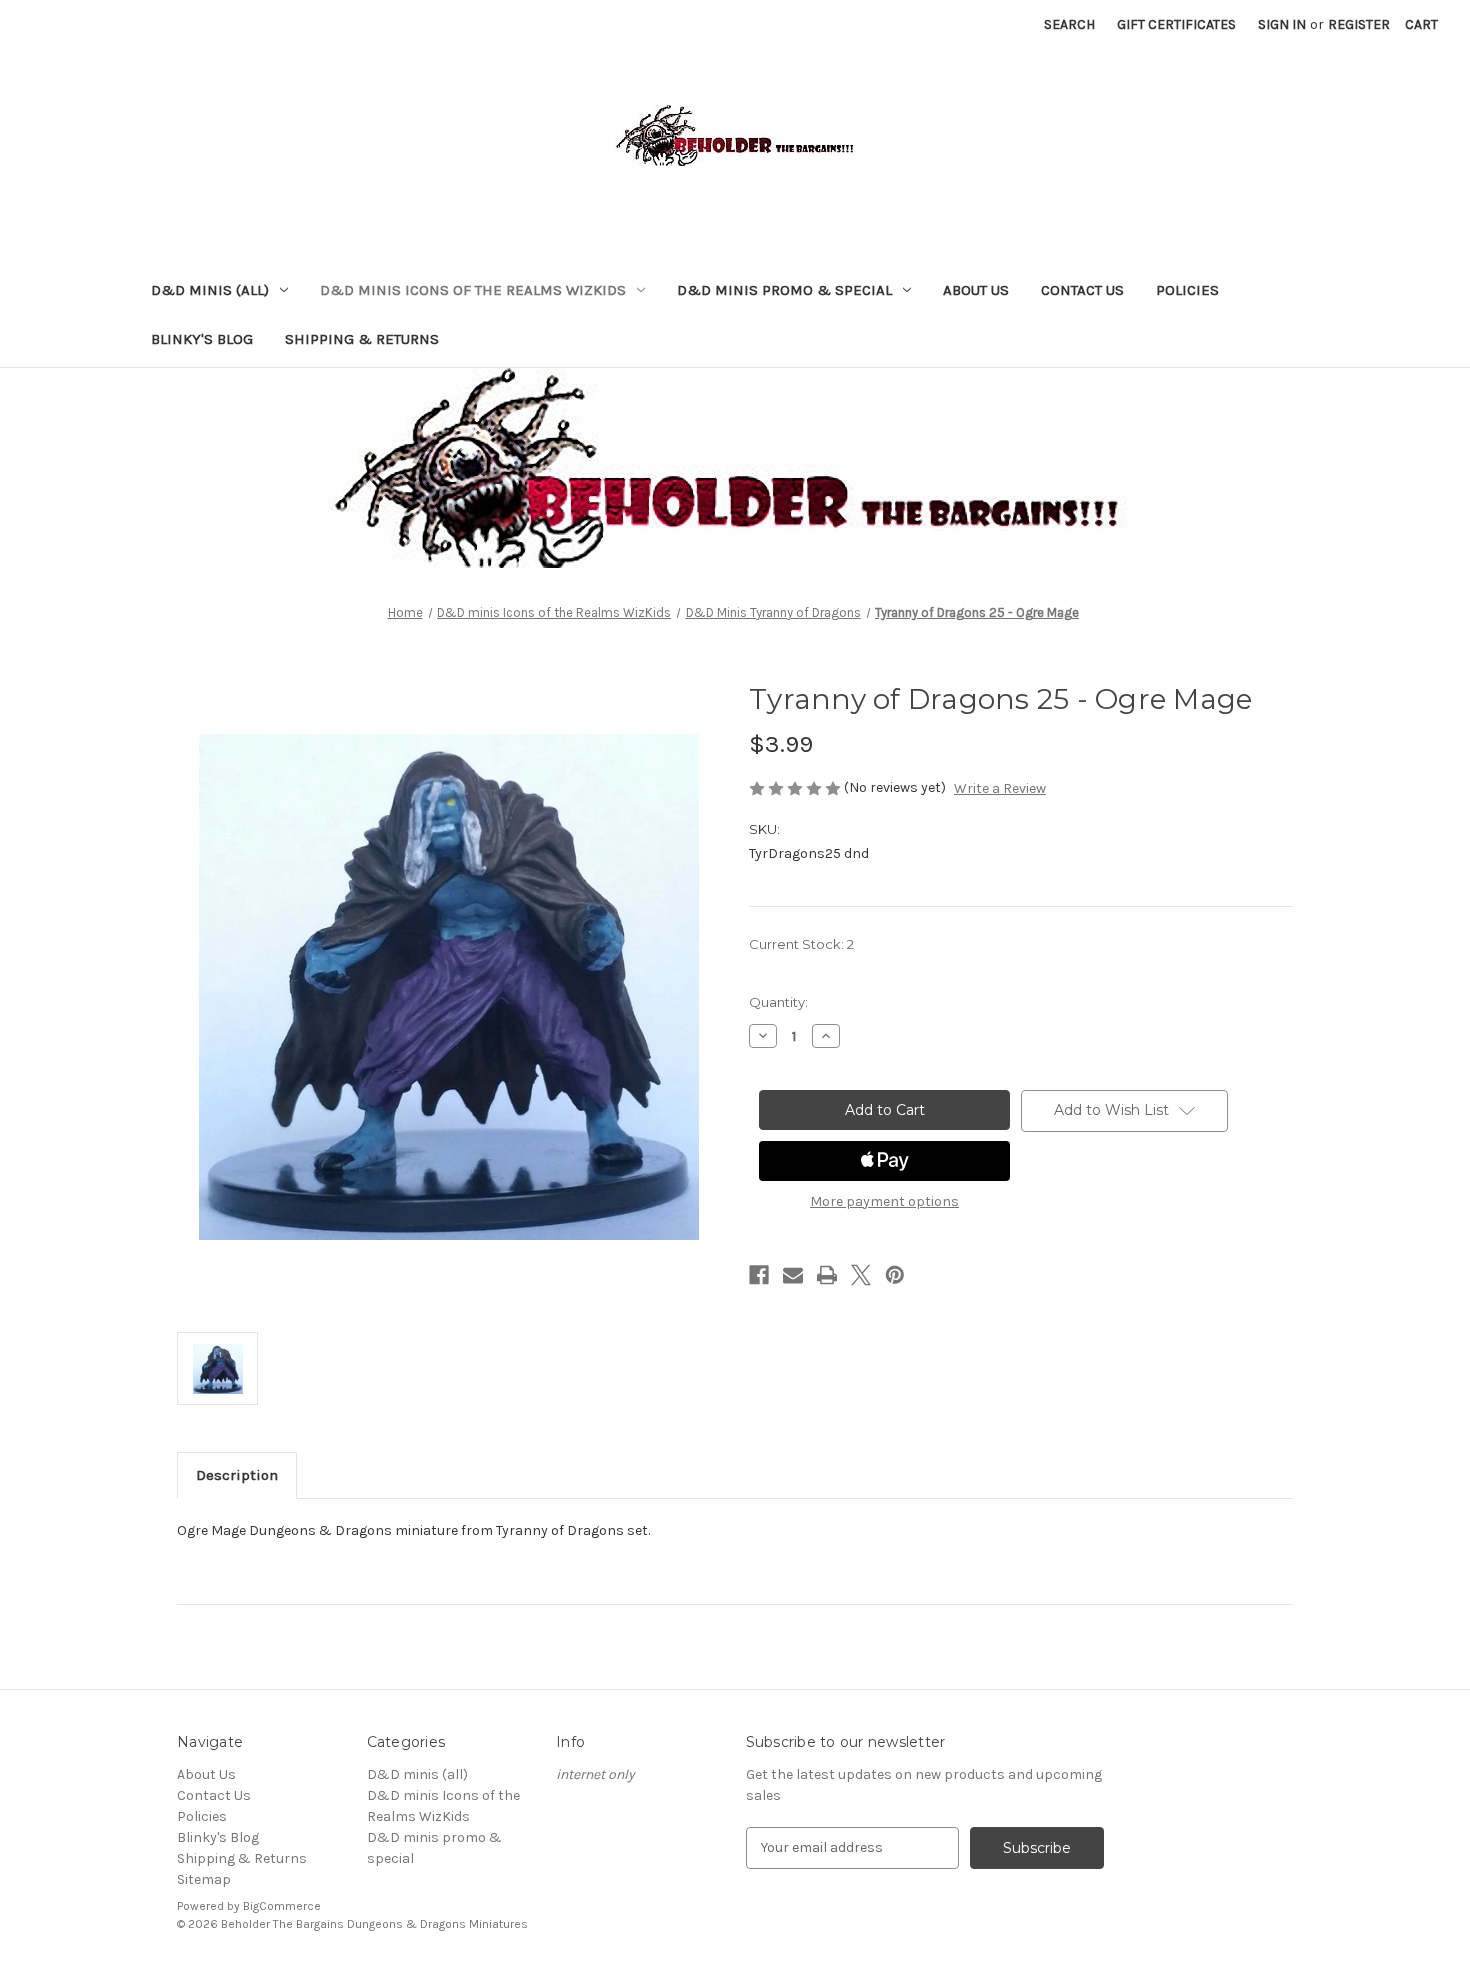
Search (1069, 24)
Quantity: (778, 1002)
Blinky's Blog (202, 339)
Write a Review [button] (1000, 788)
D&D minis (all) (210, 290)
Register (1359, 24)
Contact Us (1082, 290)
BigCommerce (282, 1906)
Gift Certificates (1176, 24)
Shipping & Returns (362, 339)
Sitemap (204, 1879)
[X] (861, 1275)
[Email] (793, 1275)
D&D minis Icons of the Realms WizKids (473, 290)
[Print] (827, 1275)
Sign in (1282, 24)
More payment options (884, 1201)
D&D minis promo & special (784, 290)
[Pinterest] (895, 1275)
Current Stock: (801, 944)
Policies (1187, 290)
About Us (976, 290)
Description (237, 1475)
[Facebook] (759, 1275)
